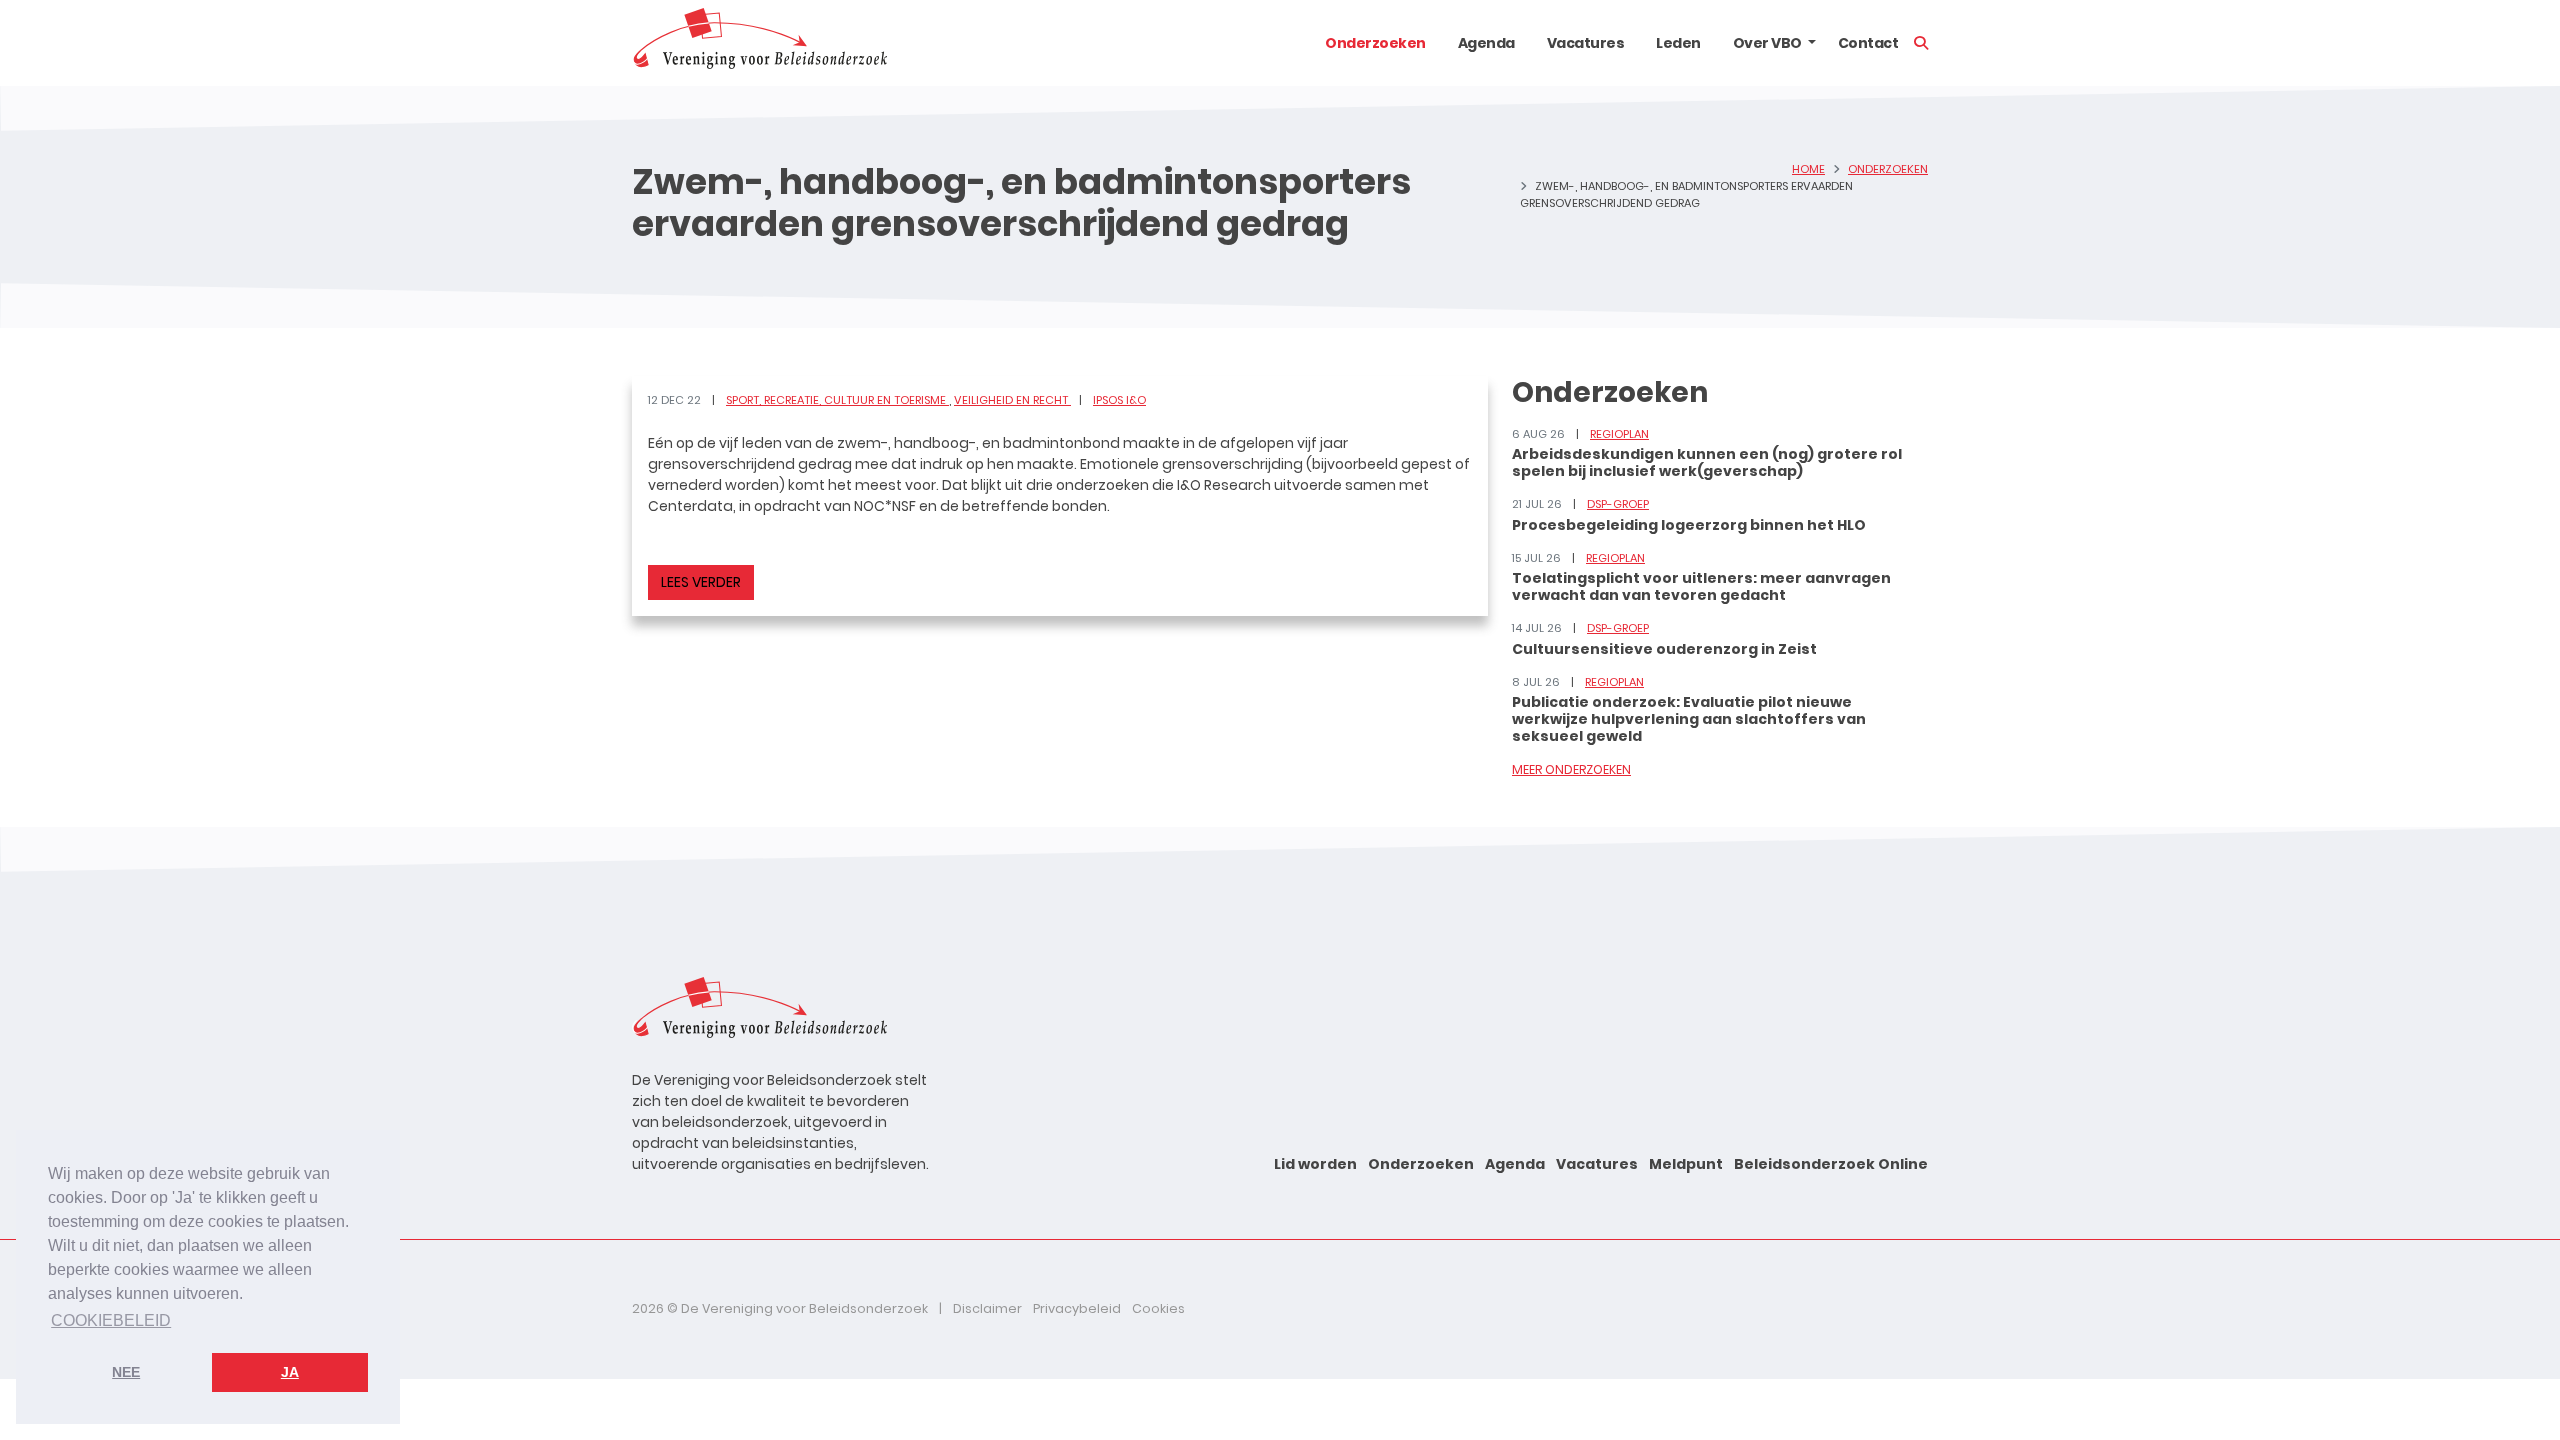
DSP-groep (1618, 504)
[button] (1812, 43)
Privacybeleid (1077, 1308)
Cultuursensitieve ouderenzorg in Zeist (1664, 649)
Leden (1678, 43)
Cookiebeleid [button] (111, 1320)
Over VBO (1767, 43)
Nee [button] (126, 1372)
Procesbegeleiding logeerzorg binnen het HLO (1689, 525)
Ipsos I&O (1119, 400)
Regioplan (1619, 434)
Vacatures (1586, 43)
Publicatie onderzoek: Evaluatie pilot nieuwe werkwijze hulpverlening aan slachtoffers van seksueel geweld (1689, 719)
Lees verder (701, 582)
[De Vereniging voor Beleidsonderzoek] (759, 43)
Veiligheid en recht (1012, 400)
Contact (1868, 43)
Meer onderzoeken (1571, 769)
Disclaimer (987, 1308)
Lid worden (1315, 1164)
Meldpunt (1686, 1164)
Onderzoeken (1375, 43)
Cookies (1158, 1308)
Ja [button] (290, 1372)
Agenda (1486, 43)
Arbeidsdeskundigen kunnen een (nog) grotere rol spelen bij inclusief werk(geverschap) (1707, 462)
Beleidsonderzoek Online (1831, 1164)
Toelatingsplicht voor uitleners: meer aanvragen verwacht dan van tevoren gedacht (1701, 586)
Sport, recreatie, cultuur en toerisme (837, 400)
